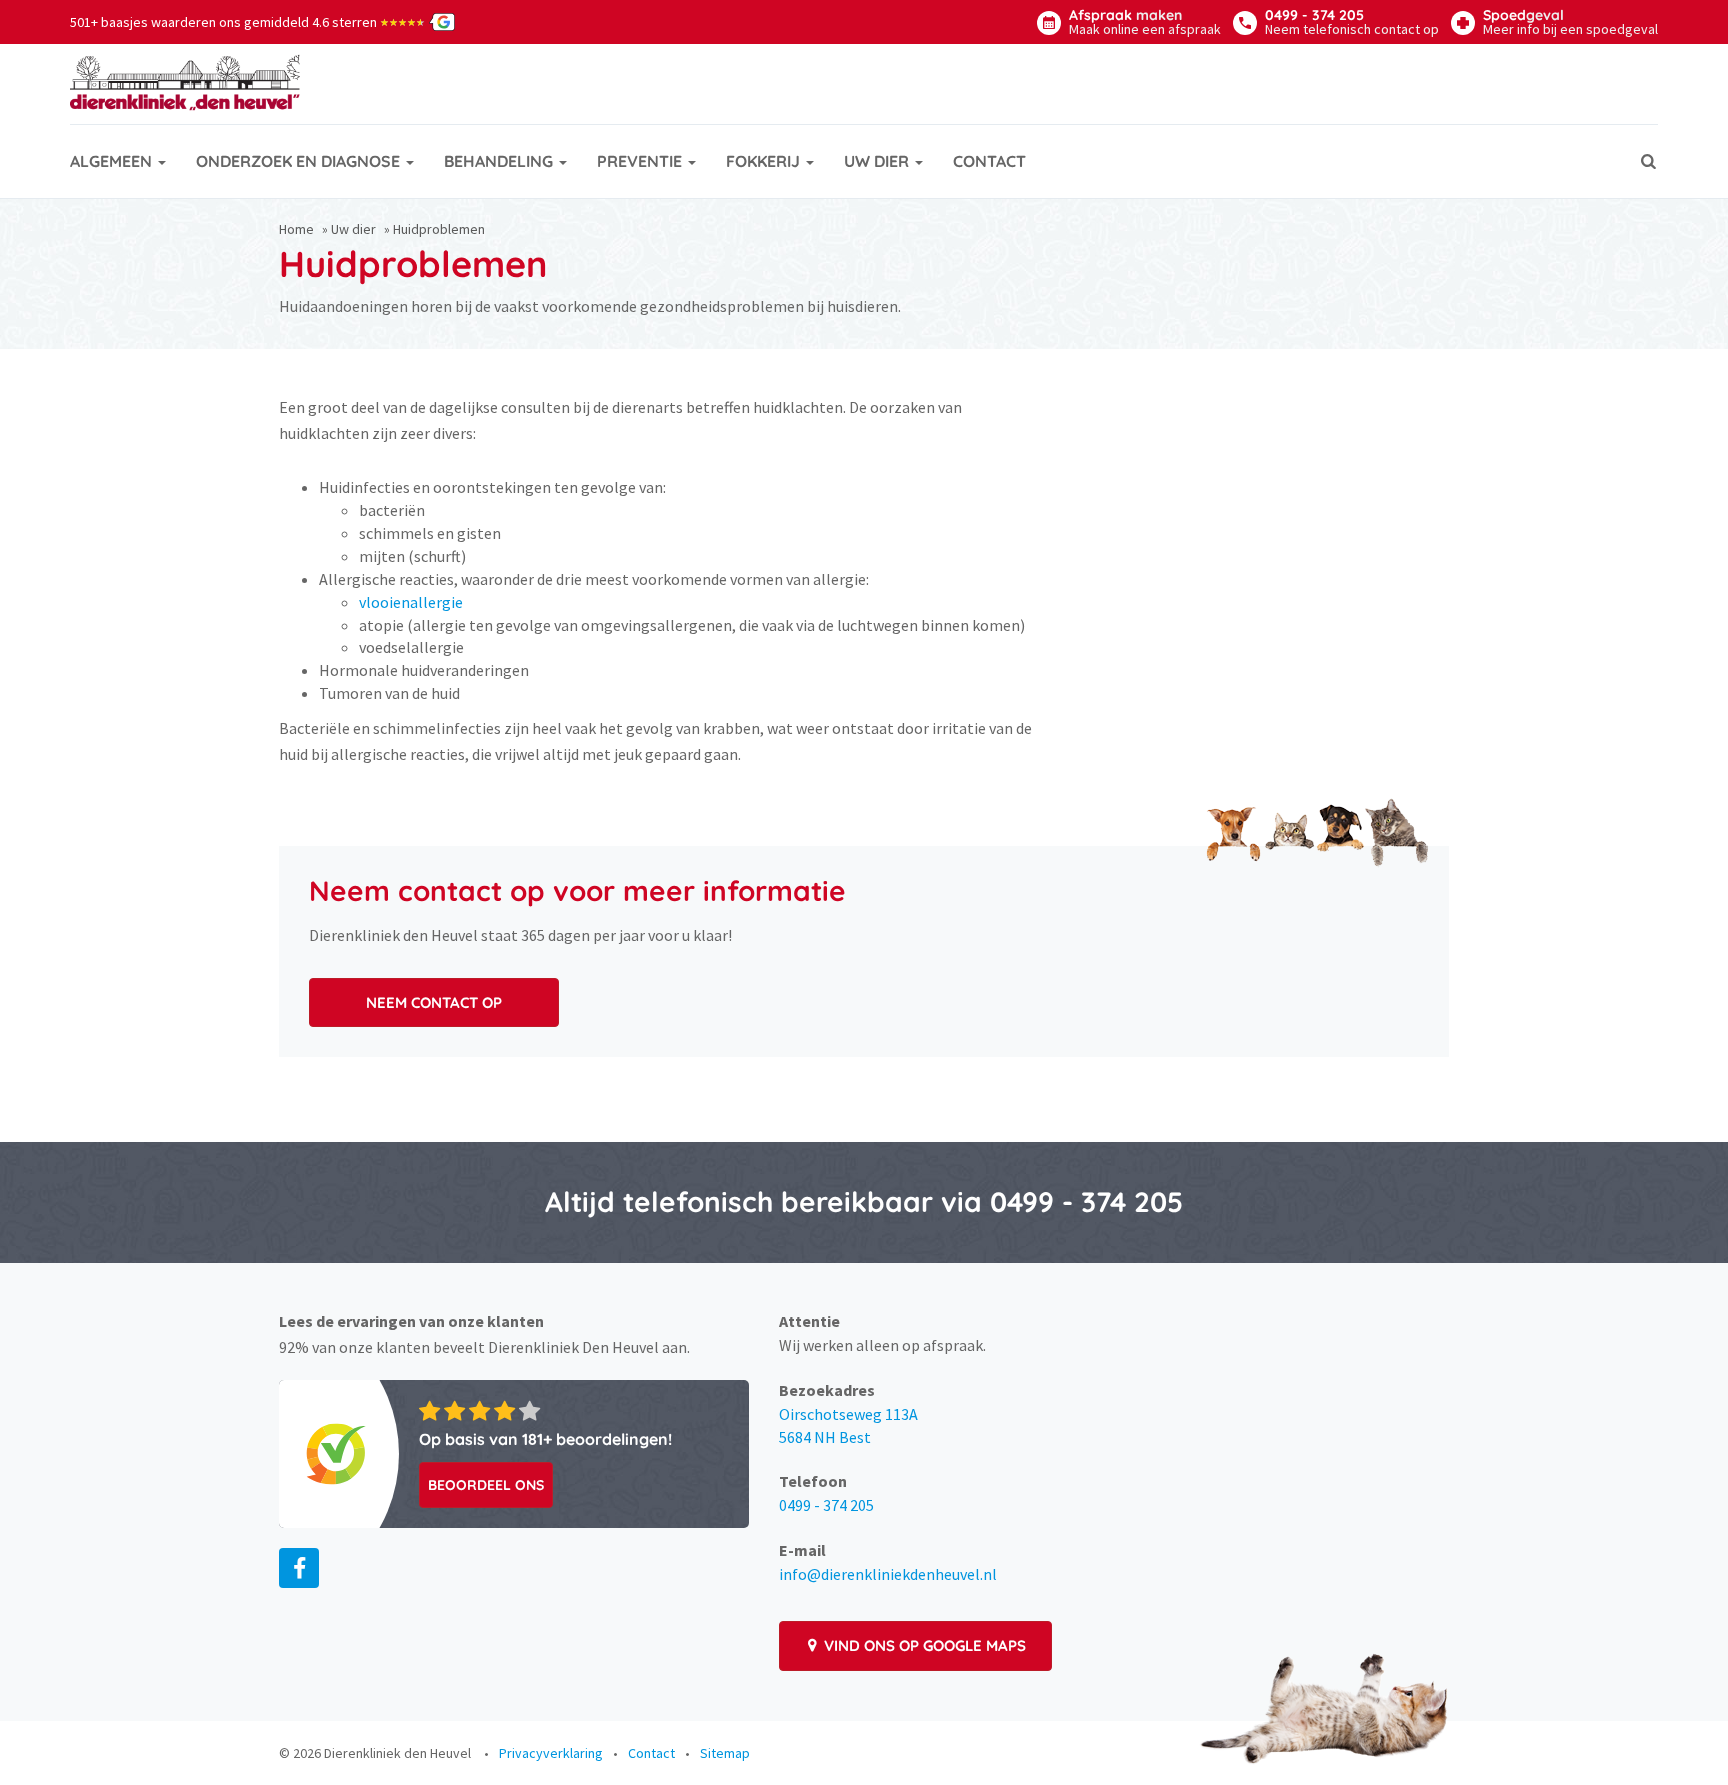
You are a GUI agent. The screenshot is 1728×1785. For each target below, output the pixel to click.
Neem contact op (434, 1002)
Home (296, 229)
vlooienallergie (411, 602)
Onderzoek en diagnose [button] (300, 161)
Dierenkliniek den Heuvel (397, 1753)
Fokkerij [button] (765, 161)
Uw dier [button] (878, 161)
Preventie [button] (641, 161)
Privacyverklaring (551, 1753)
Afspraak (1145, 22)
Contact (989, 161)
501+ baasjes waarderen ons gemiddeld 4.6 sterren (247, 22)
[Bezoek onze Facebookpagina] (299, 1568)
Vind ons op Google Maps (923, 1645)
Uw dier (353, 229)
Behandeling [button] (500, 161)
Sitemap (725, 1753)
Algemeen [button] (113, 161)
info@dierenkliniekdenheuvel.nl (888, 1574)
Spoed (1570, 22)
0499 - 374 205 (1352, 22)
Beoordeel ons (486, 1485)
